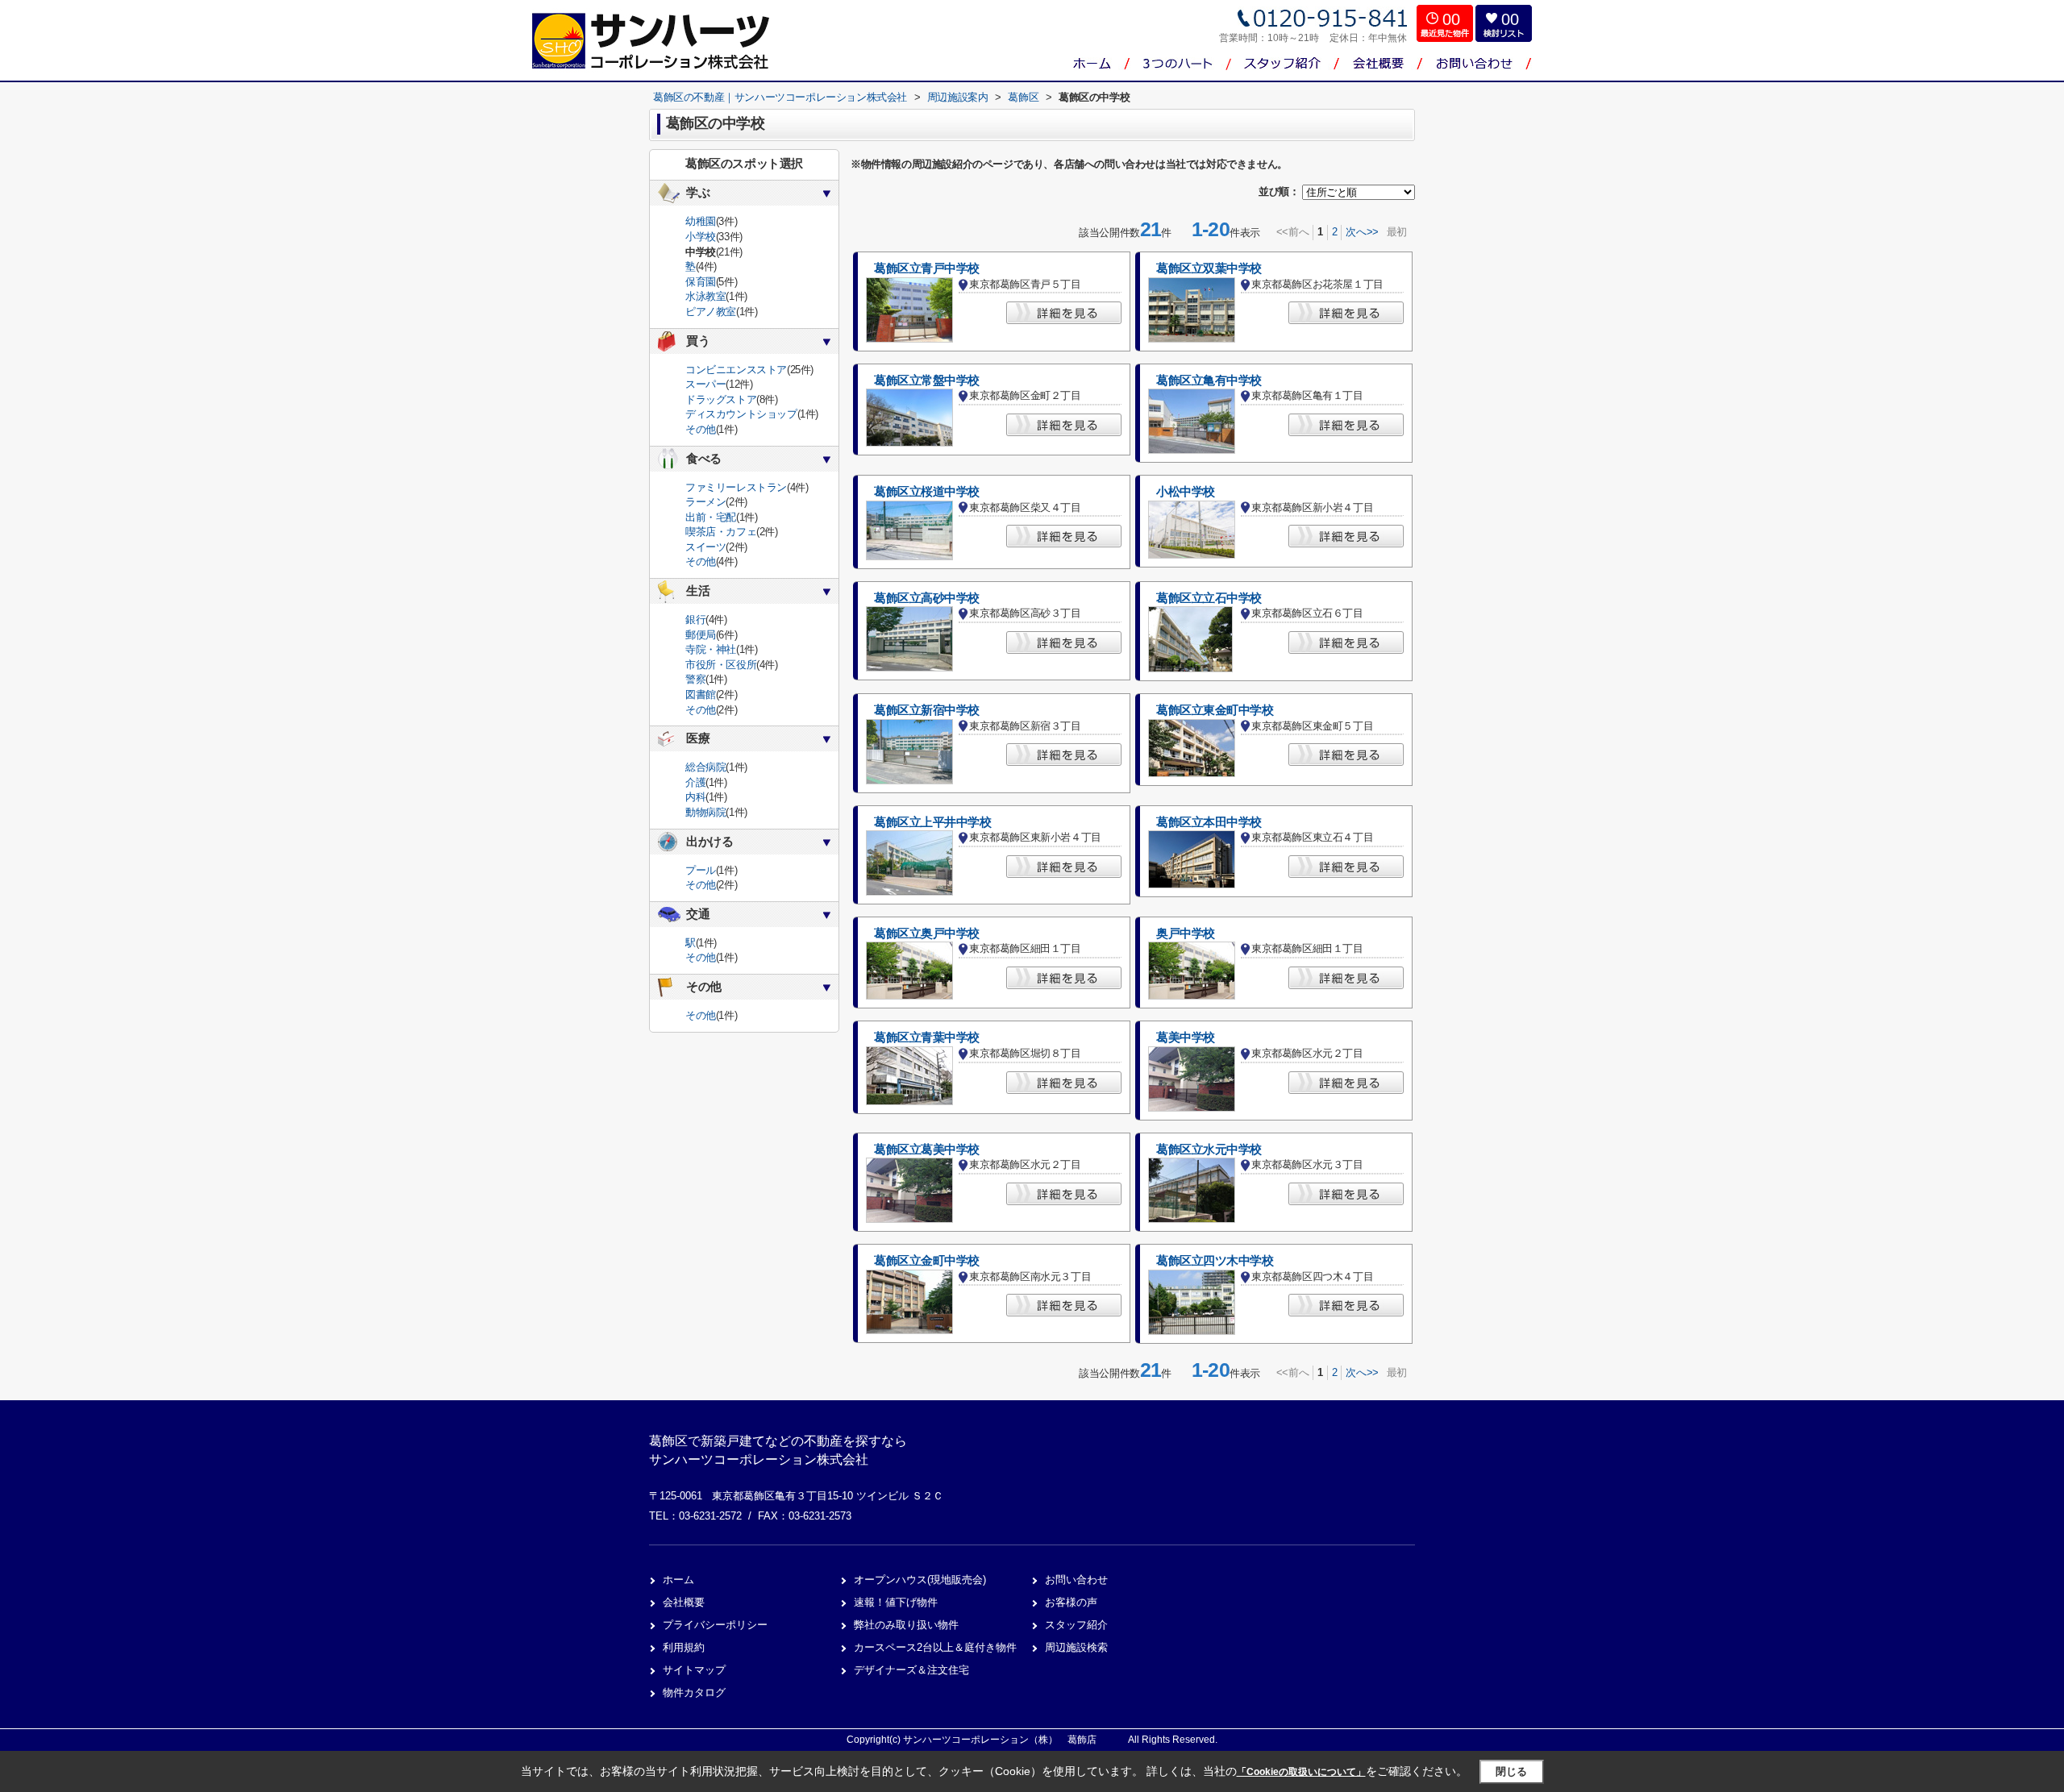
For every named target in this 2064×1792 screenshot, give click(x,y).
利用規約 (684, 1647)
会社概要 (684, 1602)
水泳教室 (705, 296)
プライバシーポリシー (715, 1625)
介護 (695, 782)
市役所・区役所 (721, 665)
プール (701, 870)
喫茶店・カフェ (721, 532)
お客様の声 (1071, 1602)
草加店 (1380, 129)
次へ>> (1362, 232)
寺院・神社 (711, 649)
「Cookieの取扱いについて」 (1301, 1772)
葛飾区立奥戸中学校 (927, 933)
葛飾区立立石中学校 (1209, 598)
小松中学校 (1186, 492)
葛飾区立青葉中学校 (927, 1037)
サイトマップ (694, 1670)
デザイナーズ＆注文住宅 (911, 1670)
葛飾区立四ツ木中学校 (1215, 1261)
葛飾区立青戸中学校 (927, 268)
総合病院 (705, 767)
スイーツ (705, 547)
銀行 (695, 620)
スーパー (705, 384)
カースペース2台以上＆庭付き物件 (935, 1647)
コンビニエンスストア (736, 370)
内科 (695, 797)
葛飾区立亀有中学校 (1209, 380)
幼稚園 (701, 221)
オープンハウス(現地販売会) (920, 1580)
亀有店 (1380, 97)
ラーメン (705, 502)
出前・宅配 (711, 517)
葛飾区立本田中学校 (1209, 822)
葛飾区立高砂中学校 (927, 598)
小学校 (701, 237)
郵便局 (701, 635)
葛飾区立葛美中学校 (927, 1150)
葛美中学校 (1186, 1037)
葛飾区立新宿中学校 (927, 710)
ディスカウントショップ (741, 414)
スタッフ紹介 (1076, 1625)
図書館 (701, 694)
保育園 (701, 282)
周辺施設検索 (1076, 1647)
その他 (701, 429)
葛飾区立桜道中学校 (927, 492)
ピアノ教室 (711, 312)
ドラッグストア (721, 399)
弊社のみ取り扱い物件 (906, 1625)
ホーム (678, 1580)
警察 (695, 679)
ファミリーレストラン (736, 487)
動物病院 (705, 812)
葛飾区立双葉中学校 (1209, 268)
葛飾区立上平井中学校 (933, 822)
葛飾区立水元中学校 (1209, 1150)
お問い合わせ (1076, 1580)
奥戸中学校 (1186, 933)
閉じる (1511, 1771)
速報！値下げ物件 (896, 1602)
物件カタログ (694, 1692)
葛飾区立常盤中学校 (927, 380)
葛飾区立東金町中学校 (1215, 710)
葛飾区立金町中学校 (927, 1261)
